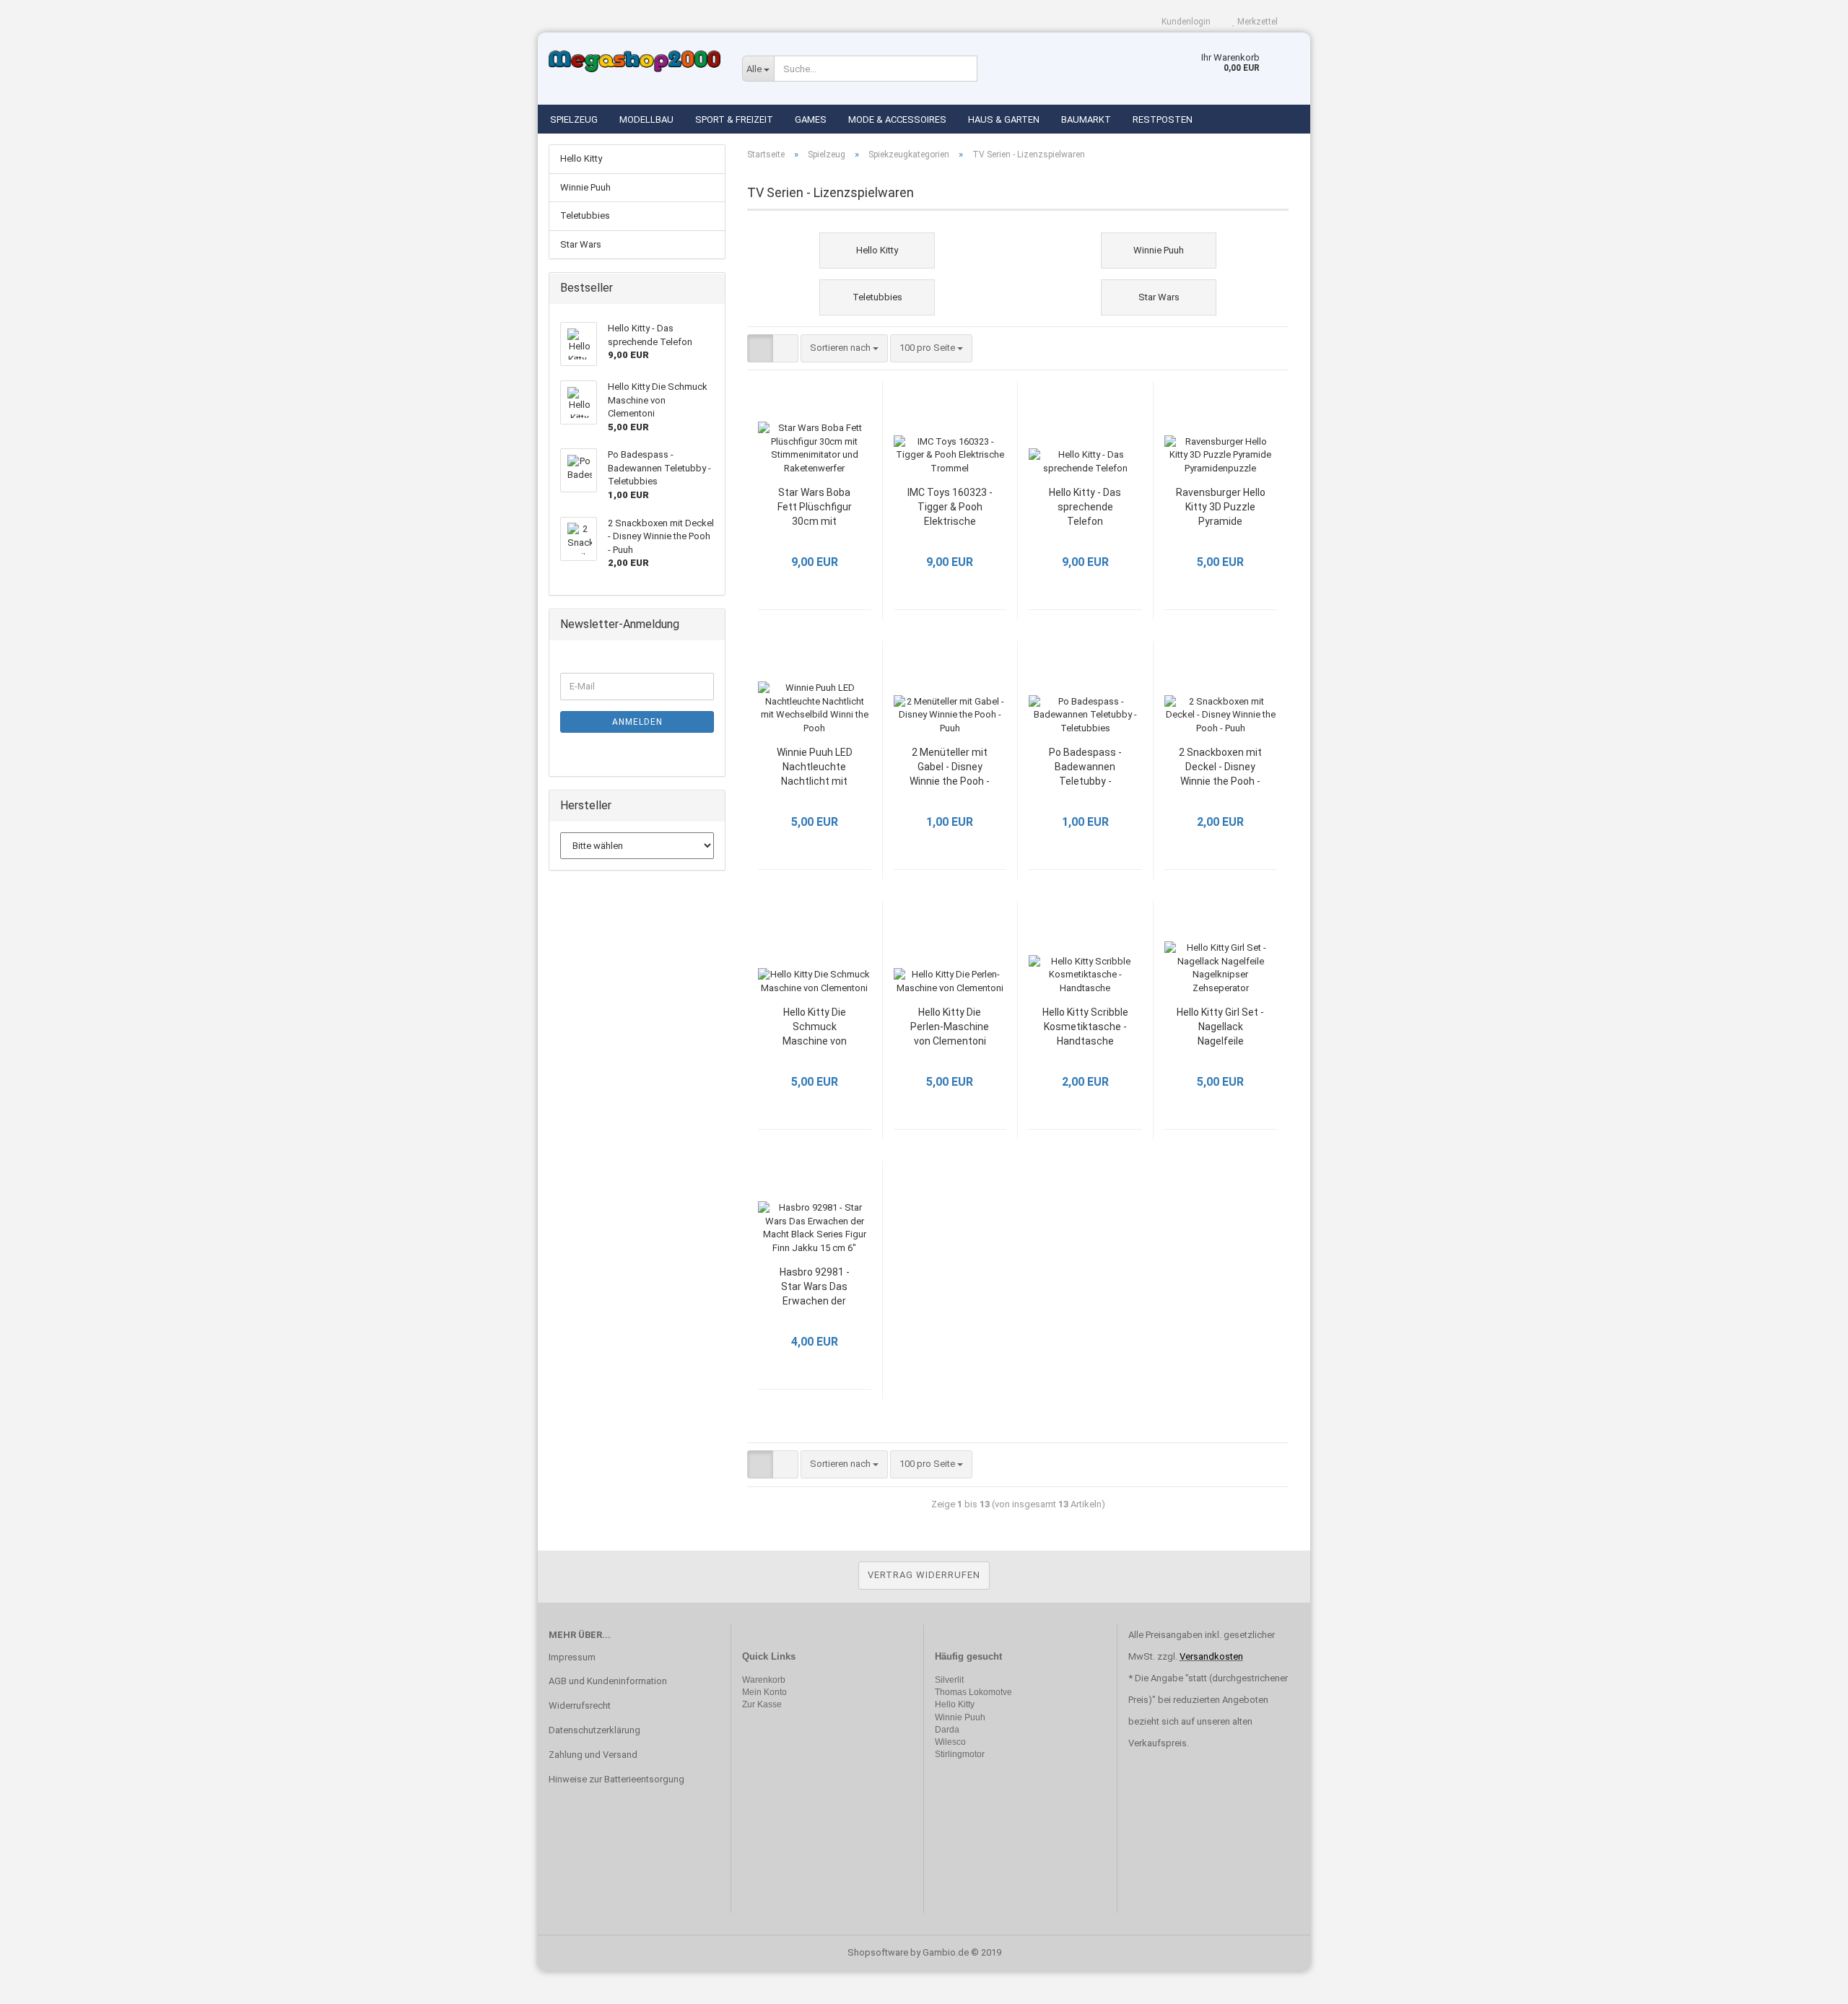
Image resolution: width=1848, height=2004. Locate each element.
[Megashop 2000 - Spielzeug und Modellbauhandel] (635, 61)
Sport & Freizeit (734, 119)
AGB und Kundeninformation (608, 1681)
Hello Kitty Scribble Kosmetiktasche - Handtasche (1085, 1027)
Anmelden (637, 722)
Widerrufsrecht (580, 1705)
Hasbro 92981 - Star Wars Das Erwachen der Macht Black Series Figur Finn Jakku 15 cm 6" (814, 1288)
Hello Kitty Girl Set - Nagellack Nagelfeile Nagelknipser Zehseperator (1220, 1028)
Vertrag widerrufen (924, 1575)
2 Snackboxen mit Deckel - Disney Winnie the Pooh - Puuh (1220, 768)
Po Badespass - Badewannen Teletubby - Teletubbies (1085, 768)
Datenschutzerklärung (594, 1730)
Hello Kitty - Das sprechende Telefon (1085, 507)
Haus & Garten (1004, 119)
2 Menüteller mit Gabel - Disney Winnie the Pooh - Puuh (950, 768)
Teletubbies (585, 215)
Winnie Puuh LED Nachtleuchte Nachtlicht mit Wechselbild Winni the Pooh (814, 768)
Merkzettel (1256, 22)
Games (811, 119)
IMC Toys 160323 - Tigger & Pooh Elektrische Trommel (950, 508)
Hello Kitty (581, 158)
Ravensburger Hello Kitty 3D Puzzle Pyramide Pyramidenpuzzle (1221, 508)
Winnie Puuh (585, 187)
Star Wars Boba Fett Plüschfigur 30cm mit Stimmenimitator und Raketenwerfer (814, 508)
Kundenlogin (1185, 22)
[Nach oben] (1808, 1982)
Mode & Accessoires (897, 119)
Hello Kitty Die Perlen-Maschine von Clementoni (950, 1027)
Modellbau (646, 119)
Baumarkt (1086, 119)
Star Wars (581, 244)
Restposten (1163, 119)
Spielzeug (574, 119)
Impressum (572, 1657)
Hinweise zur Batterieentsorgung (616, 1779)
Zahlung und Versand (593, 1755)
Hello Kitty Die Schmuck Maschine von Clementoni (815, 1028)
